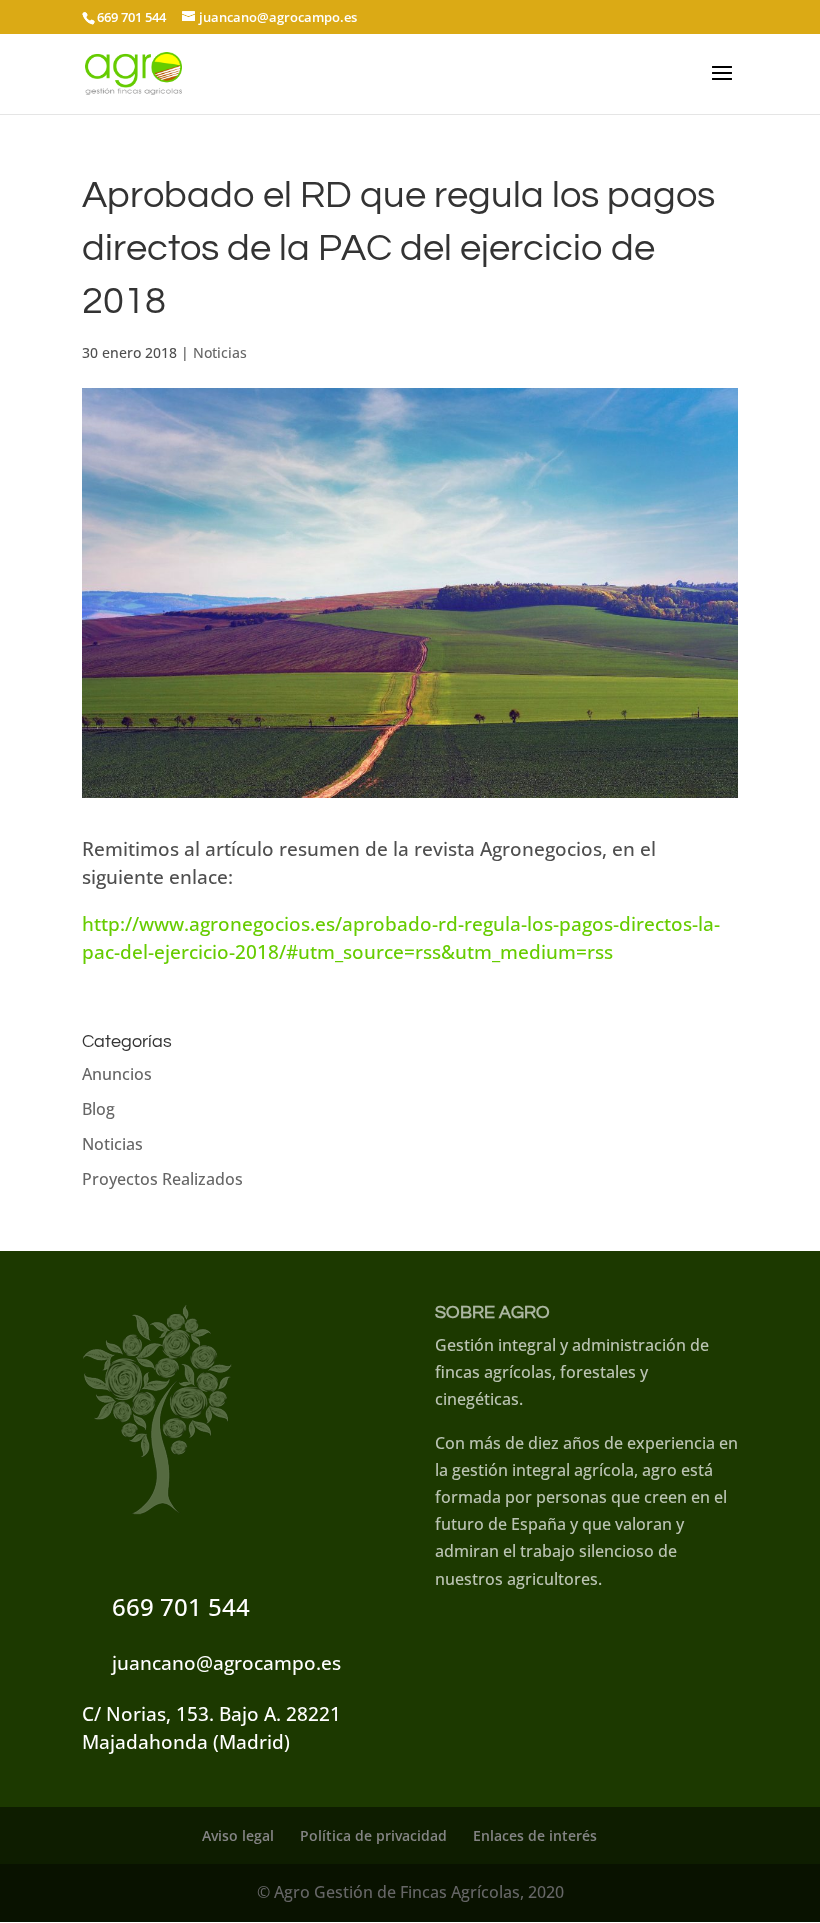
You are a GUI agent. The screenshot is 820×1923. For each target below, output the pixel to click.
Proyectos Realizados (162, 1179)
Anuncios (117, 1074)
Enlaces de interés (535, 1835)
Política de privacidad (373, 1835)
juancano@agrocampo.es (226, 1662)
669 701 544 (181, 1606)
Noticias (220, 352)
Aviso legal (238, 1835)
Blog (98, 1109)
